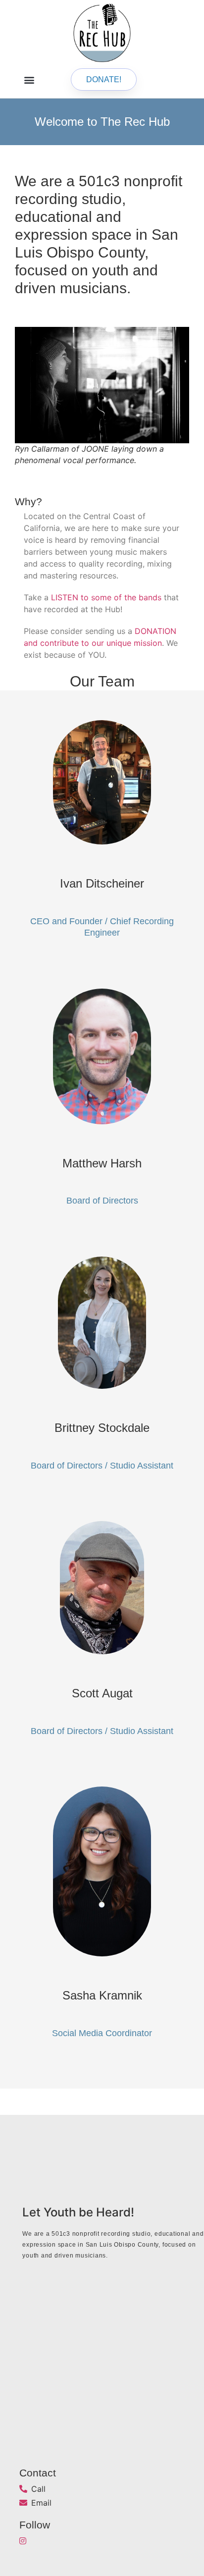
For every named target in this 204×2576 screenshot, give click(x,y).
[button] (29, 79)
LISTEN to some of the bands (106, 597)
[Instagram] (23, 2541)
